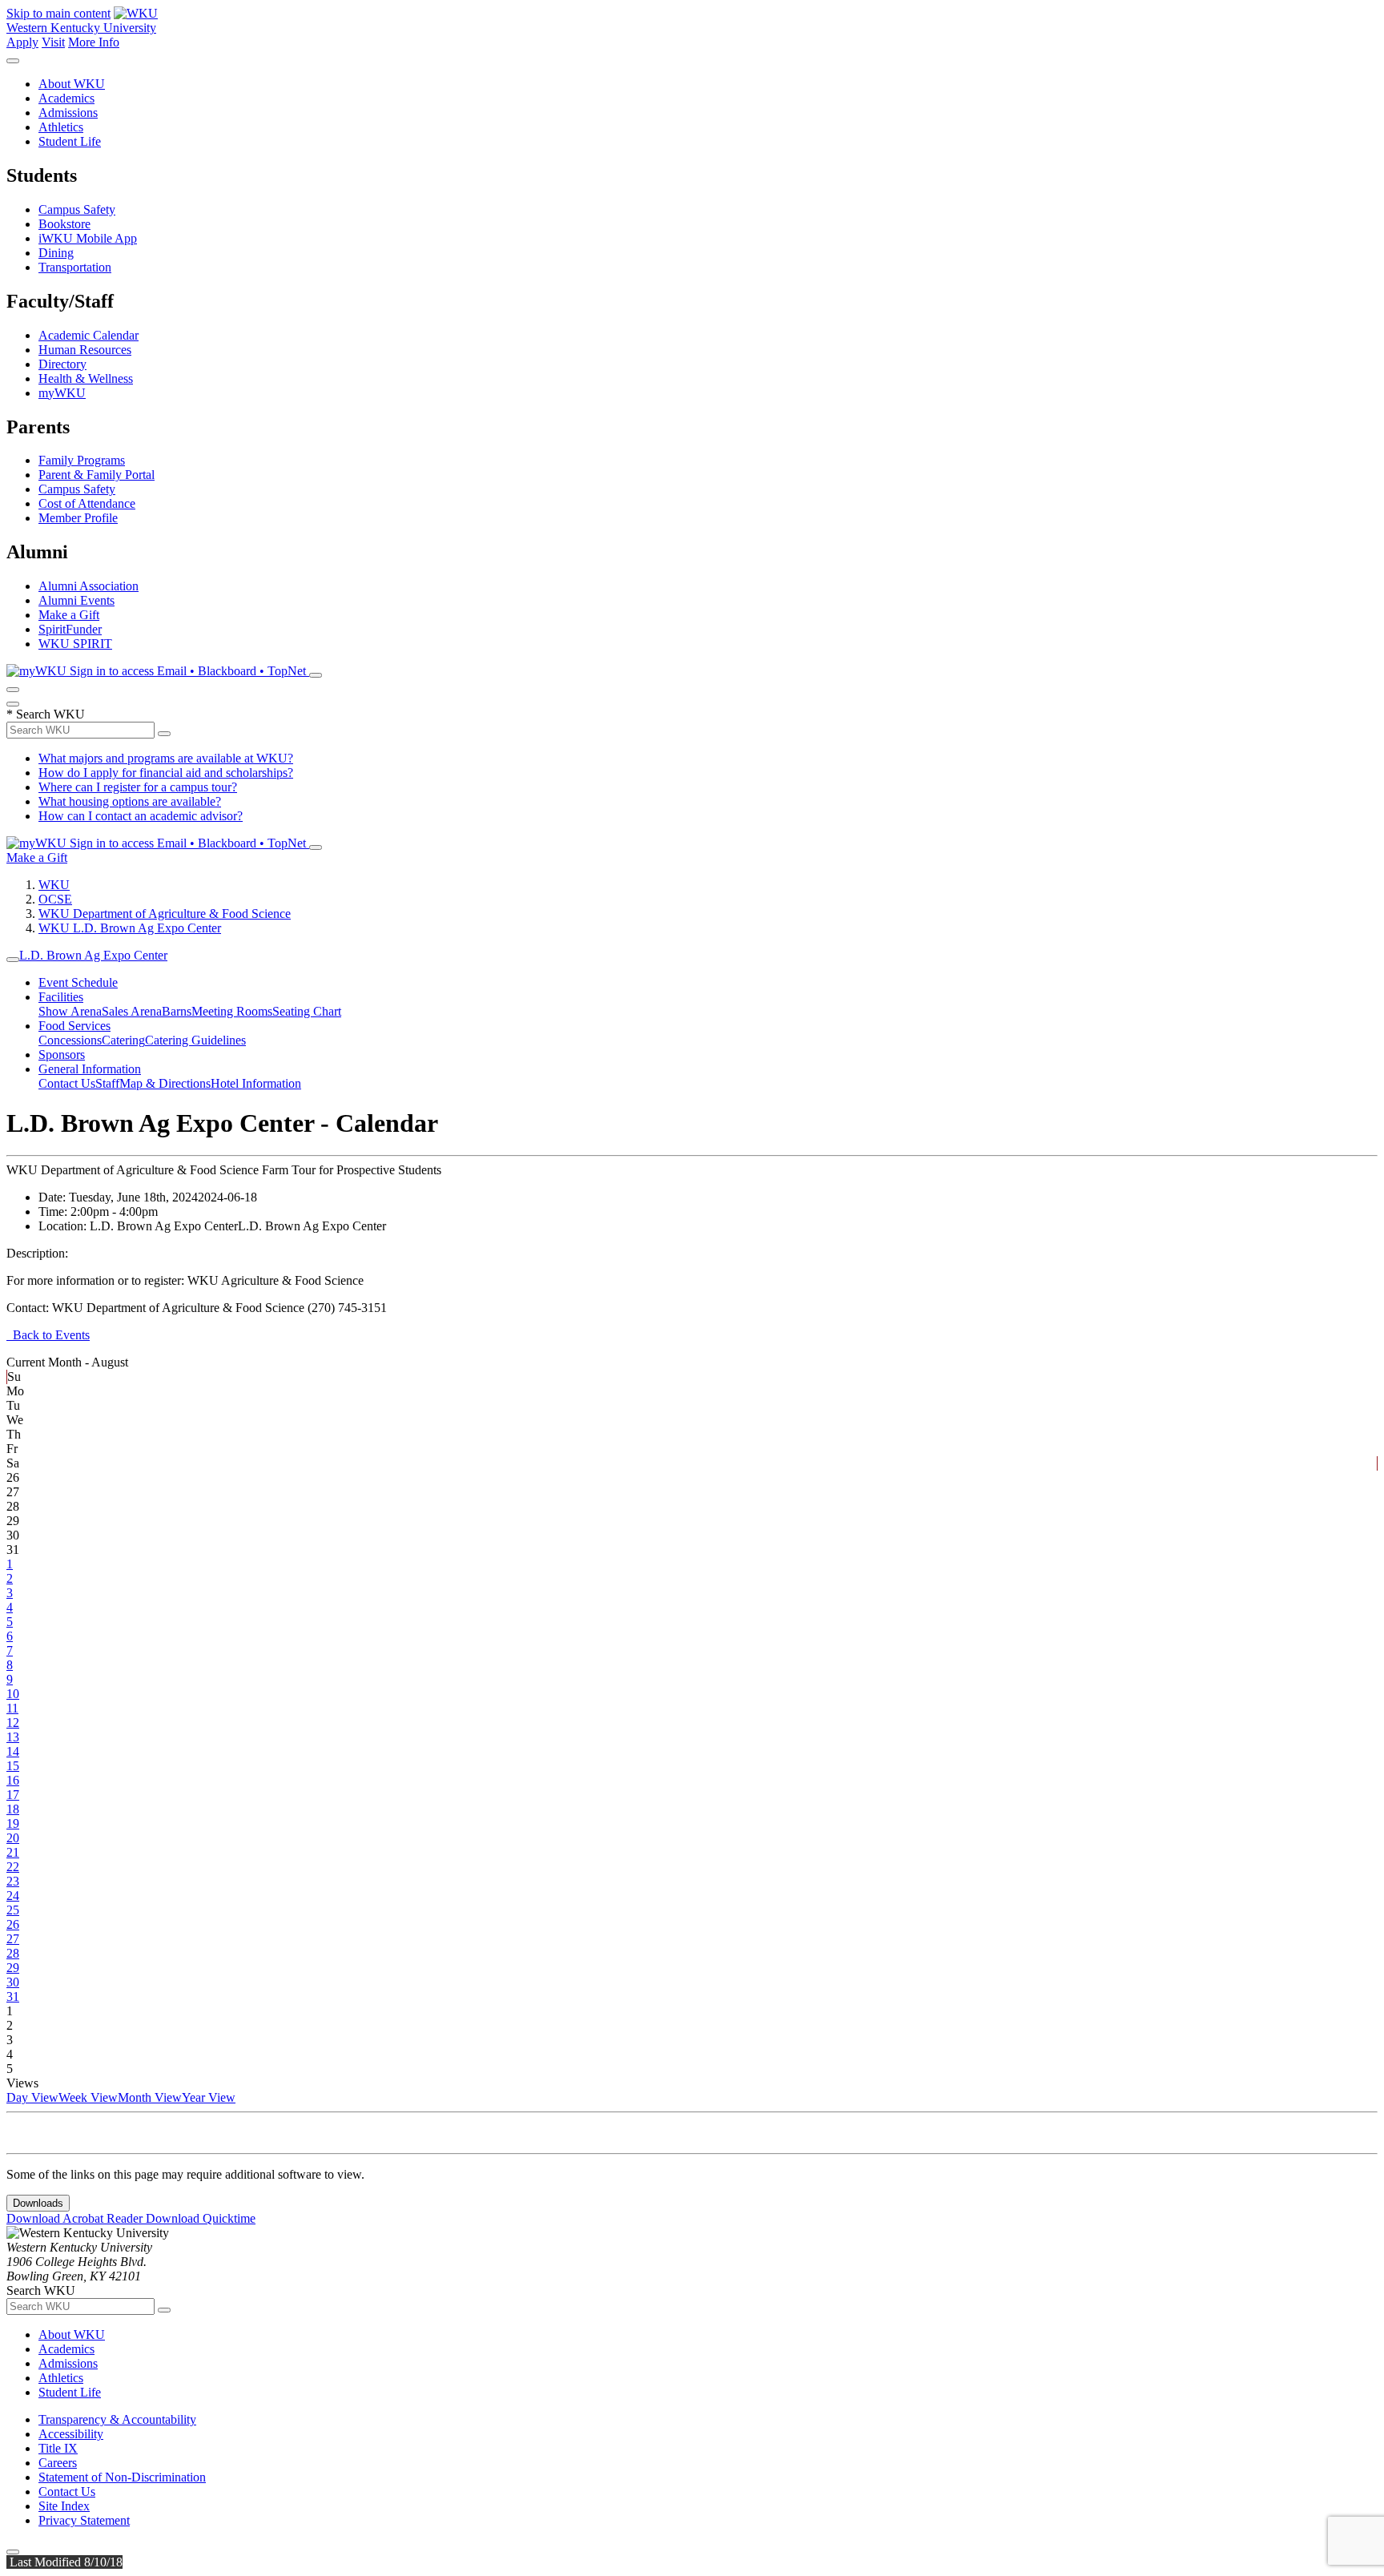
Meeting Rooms (232, 1011)
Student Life (70, 141)
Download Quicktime (201, 2218)
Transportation (75, 267)
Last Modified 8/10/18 (64, 2562)
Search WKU (46, 714)
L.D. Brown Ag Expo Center (93, 955)
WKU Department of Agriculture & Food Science (165, 914)
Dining (56, 253)
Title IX (58, 2448)
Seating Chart (307, 1011)
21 (13, 1852)
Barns (177, 1011)
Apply (22, 42)
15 (13, 1766)
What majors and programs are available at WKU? (166, 758)
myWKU (62, 393)
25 (13, 1910)
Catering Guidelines (195, 1040)
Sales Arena (132, 1011)
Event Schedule (78, 982)
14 (13, 1751)
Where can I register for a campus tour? (138, 787)
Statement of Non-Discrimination (122, 2477)
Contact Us (67, 1083)
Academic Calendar (89, 335)
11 (12, 1708)
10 (13, 1694)
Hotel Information (256, 1083)
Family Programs (82, 460)
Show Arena (70, 1011)
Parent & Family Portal (97, 475)
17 (13, 1795)
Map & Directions (165, 1083)
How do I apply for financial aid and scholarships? (166, 773)
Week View (88, 2097)
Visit (53, 42)
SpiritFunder (70, 629)
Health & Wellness (86, 378)
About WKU (72, 84)
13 (13, 1737)
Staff (107, 1083)
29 (13, 1968)
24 (13, 1896)
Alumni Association (89, 586)
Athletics (61, 127)
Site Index (64, 2506)
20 (13, 1838)
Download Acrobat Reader (76, 2218)
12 (13, 1723)
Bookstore (64, 224)
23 (13, 1881)
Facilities (61, 997)
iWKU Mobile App (88, 238)
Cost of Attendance (87, 503)
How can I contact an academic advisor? (141, 816)
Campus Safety (77, 209)
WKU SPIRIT (75, 644)
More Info (94, 42)
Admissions (68, 113)
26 (13, 1924)
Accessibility (71, 2434)
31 (13, 1996)
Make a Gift (69, 615)
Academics (66, 98)
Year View (209, 2097)
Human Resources (85, 350)
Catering (123, 1040)
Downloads (38, 2203)
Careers (58, 2463)
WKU (54, 885)
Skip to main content (58, 13)
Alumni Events (76, 600)
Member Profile (78, 518)
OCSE (55, 899)
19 (13, 1823)
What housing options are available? (130, 801)
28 (13, 1953)
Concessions (70, 1040)
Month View (150, 2097)
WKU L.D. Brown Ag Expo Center (130, 928)
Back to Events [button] (48, 1335)
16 (13, 1780)
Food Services (74, 1026)
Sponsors (62, 1055)
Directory (62, 364)
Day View (32, 2097)
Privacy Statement (84, 2520)
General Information (90, 1069)
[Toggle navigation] (13, 960)
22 (13, 1867)
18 (13, 1809)
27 (13, 1939)
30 (13, 1982)
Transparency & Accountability (117, 2419)
